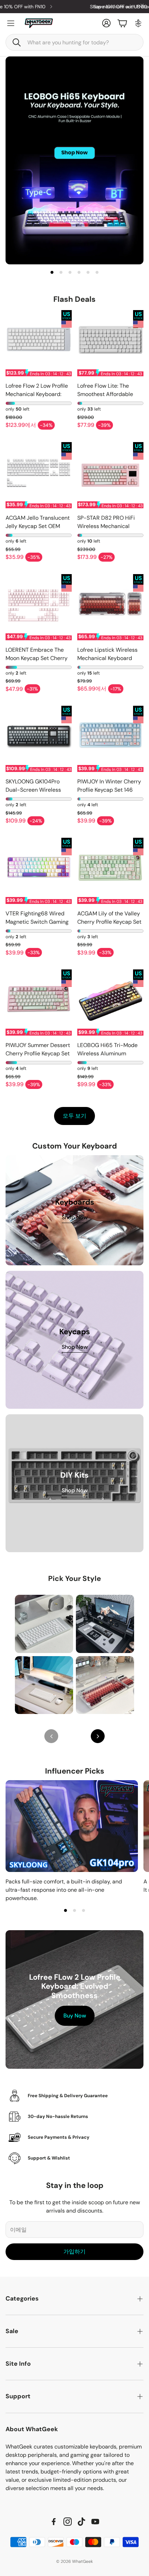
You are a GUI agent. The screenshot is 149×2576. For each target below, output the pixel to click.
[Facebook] (54, 2522)
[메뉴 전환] (11, 23)
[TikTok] (81, 2522)
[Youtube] (95, 2522)
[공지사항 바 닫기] (142, 5)
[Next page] (98, 1736)
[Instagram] (68, 2522)
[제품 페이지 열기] (39, 343)
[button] (74, 42)
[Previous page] (51, 1736)
